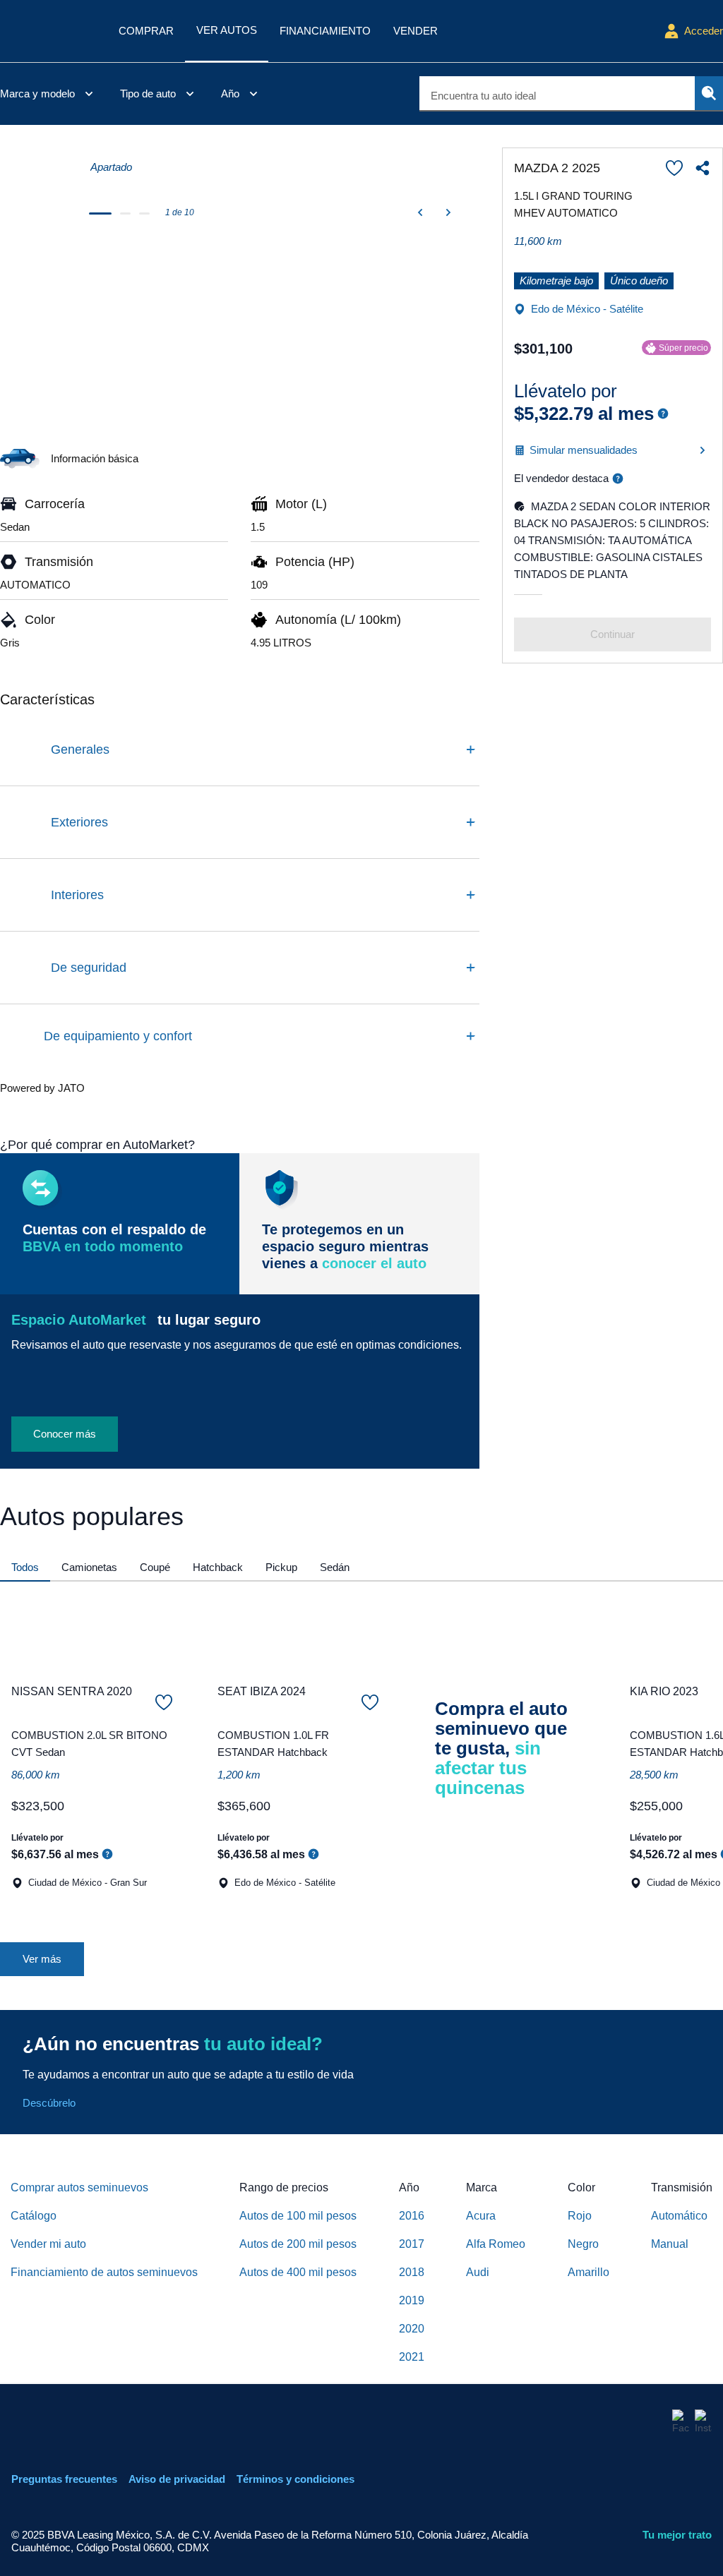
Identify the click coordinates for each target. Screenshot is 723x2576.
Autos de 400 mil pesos (298, 2272)
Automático (679, 2216)
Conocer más (65, 1434)
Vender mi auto (48, 2244)
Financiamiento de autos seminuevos (104, 2272)
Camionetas (89, 1567)
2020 (412, 2329)
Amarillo (588, 2272)
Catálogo (34, 2216)
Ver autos (227, 30)
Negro (583, 2244)
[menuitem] (49, 94)
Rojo (580, 2216)
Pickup (281, 1567)
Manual (670, 2244)
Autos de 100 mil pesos (298, 2216)
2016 (412, 2216)
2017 (412, 2244)
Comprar (146, 31)
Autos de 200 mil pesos (298, 2244)
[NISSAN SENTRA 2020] (92, 1633)
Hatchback (218, 1567)
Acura (481, 2216)
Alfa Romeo (496, 2244)
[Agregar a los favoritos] (674, 168)
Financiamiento (325, 31)
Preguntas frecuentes (64, 2479)
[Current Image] (35, 176)
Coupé (155, 1567)
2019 (412, 2300)
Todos (25, 1567)
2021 (412, 2357)
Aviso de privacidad (177, 2479)
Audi (478, 2272)
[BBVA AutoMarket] (48, 31)
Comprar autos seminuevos (79, 2187)
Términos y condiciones (295, 2479)
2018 (412, 2272)
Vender (416, 31)
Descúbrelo (49, 2103)
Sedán (335, 1567)
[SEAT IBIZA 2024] (298, 1633)
